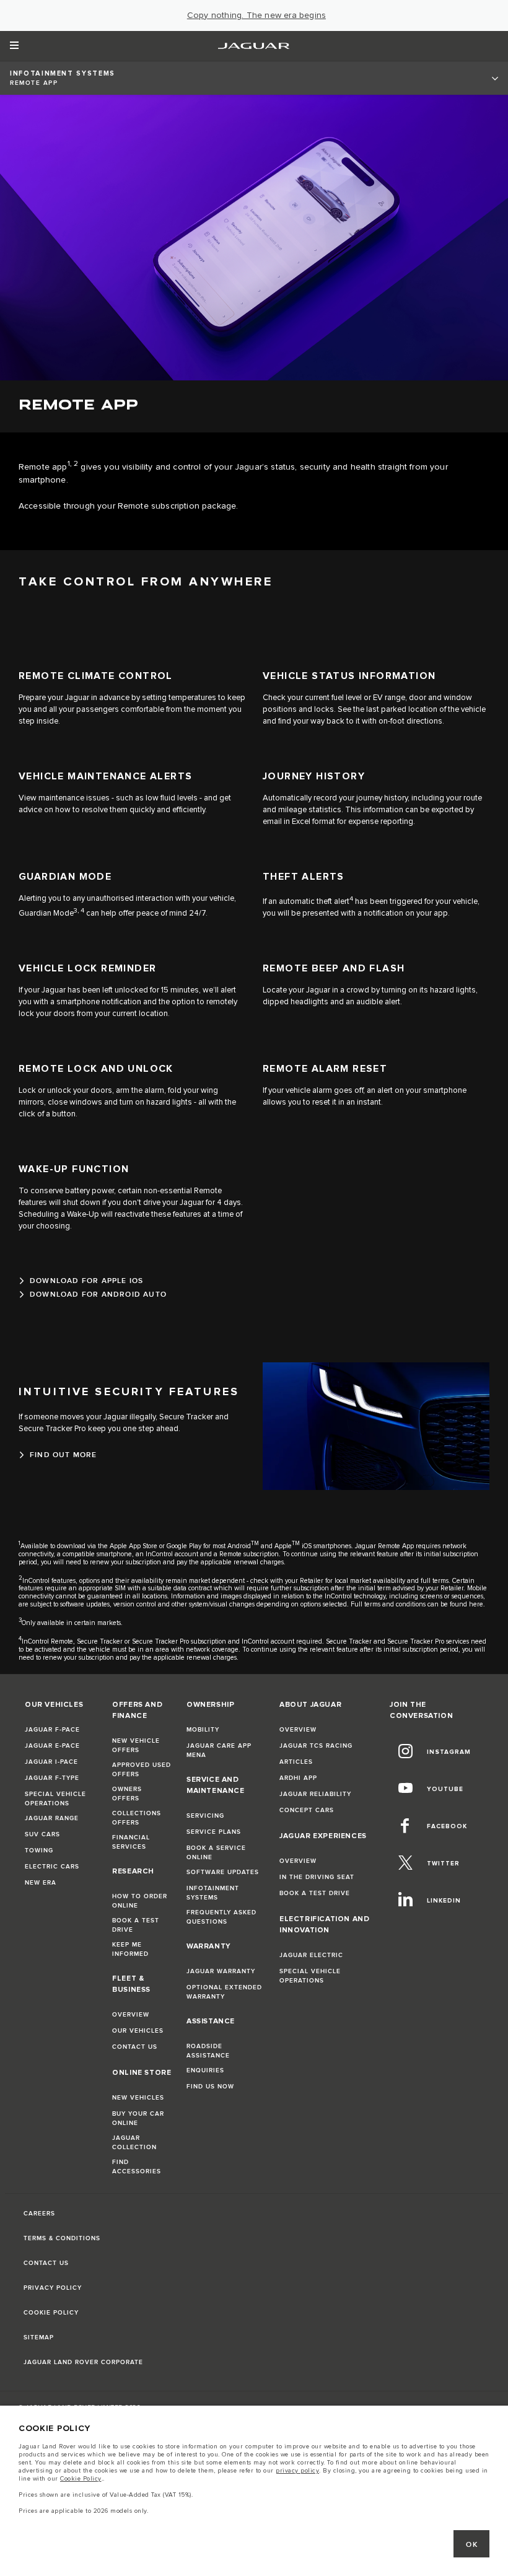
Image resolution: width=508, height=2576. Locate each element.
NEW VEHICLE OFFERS (136, 1746)
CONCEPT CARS (307, 1810)
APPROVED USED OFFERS (142, 1770)
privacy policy (297, 2471)
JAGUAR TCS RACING (316, 1746)
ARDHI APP (298, 1778)
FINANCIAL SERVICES (131, 1842)
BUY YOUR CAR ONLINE (138, 2118)
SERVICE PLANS (214, 1832)
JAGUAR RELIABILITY (315, 1794)
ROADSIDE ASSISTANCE (208, 2051)
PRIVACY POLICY (53, 2288)
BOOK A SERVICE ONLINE (216, 1853)
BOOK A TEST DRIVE (136, 1925)
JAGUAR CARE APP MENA (219, 1750)
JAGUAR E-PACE (52, 1746)
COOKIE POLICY (51, 2313)
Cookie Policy (81, 2479)
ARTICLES (296, 1762)
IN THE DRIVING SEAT (317, 1877)
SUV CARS (42, 1834)
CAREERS (39, 2214)
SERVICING (205, 1816)
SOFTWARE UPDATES (223, 1872)
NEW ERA (41, 1883)
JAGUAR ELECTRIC (311, 1955)
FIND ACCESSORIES (137, 2167)
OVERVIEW (131, 2015)
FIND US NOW (210, 2087)
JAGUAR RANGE (52, 1818)
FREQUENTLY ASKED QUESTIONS (221, 1917)
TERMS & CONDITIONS (62, 2238)
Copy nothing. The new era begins (256, 15)
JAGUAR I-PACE (51, 1762)
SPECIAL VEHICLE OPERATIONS (55, 1799)
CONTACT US (135, 2047)
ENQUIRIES (205, 2070)
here (476, 1604)
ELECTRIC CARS (52, 1867)
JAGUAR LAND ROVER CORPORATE (83, 2362)
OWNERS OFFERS (127, 1794)
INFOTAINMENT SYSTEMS (213, 1893)
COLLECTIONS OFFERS (137, 1818)
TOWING (39, 1851)
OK (472, 2545)
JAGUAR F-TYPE (52, 1778)
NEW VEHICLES (138, 2098)
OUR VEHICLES (138, 2031)
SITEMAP (39, 2337)
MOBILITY (203, 1730)
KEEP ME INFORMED (130, 1949)
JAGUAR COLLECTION (134, 2143)
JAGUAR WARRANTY (221, 1971)
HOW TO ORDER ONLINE (140, 1901)
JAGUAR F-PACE (52, 1730)
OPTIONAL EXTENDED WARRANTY (224, 1992)
